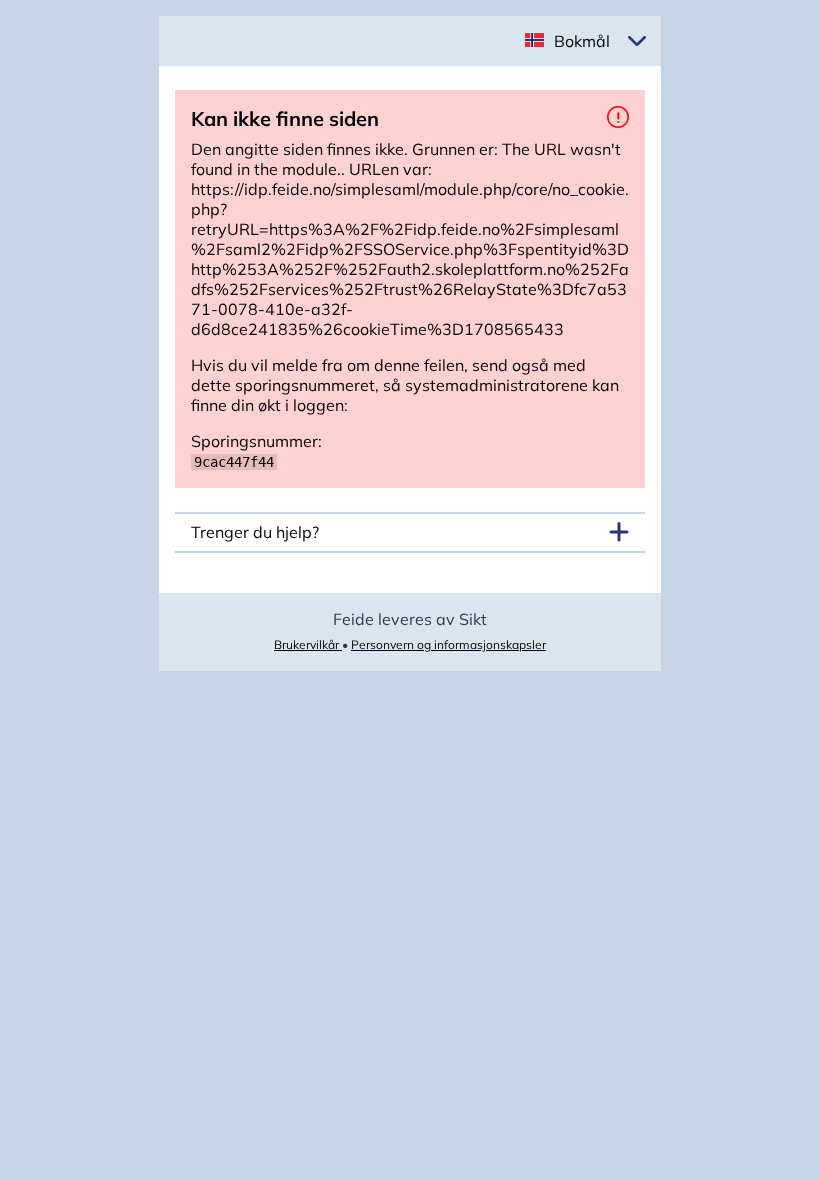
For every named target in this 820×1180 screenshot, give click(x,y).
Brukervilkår (308, 644)
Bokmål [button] (582, 41)
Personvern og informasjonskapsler (448, 644)
